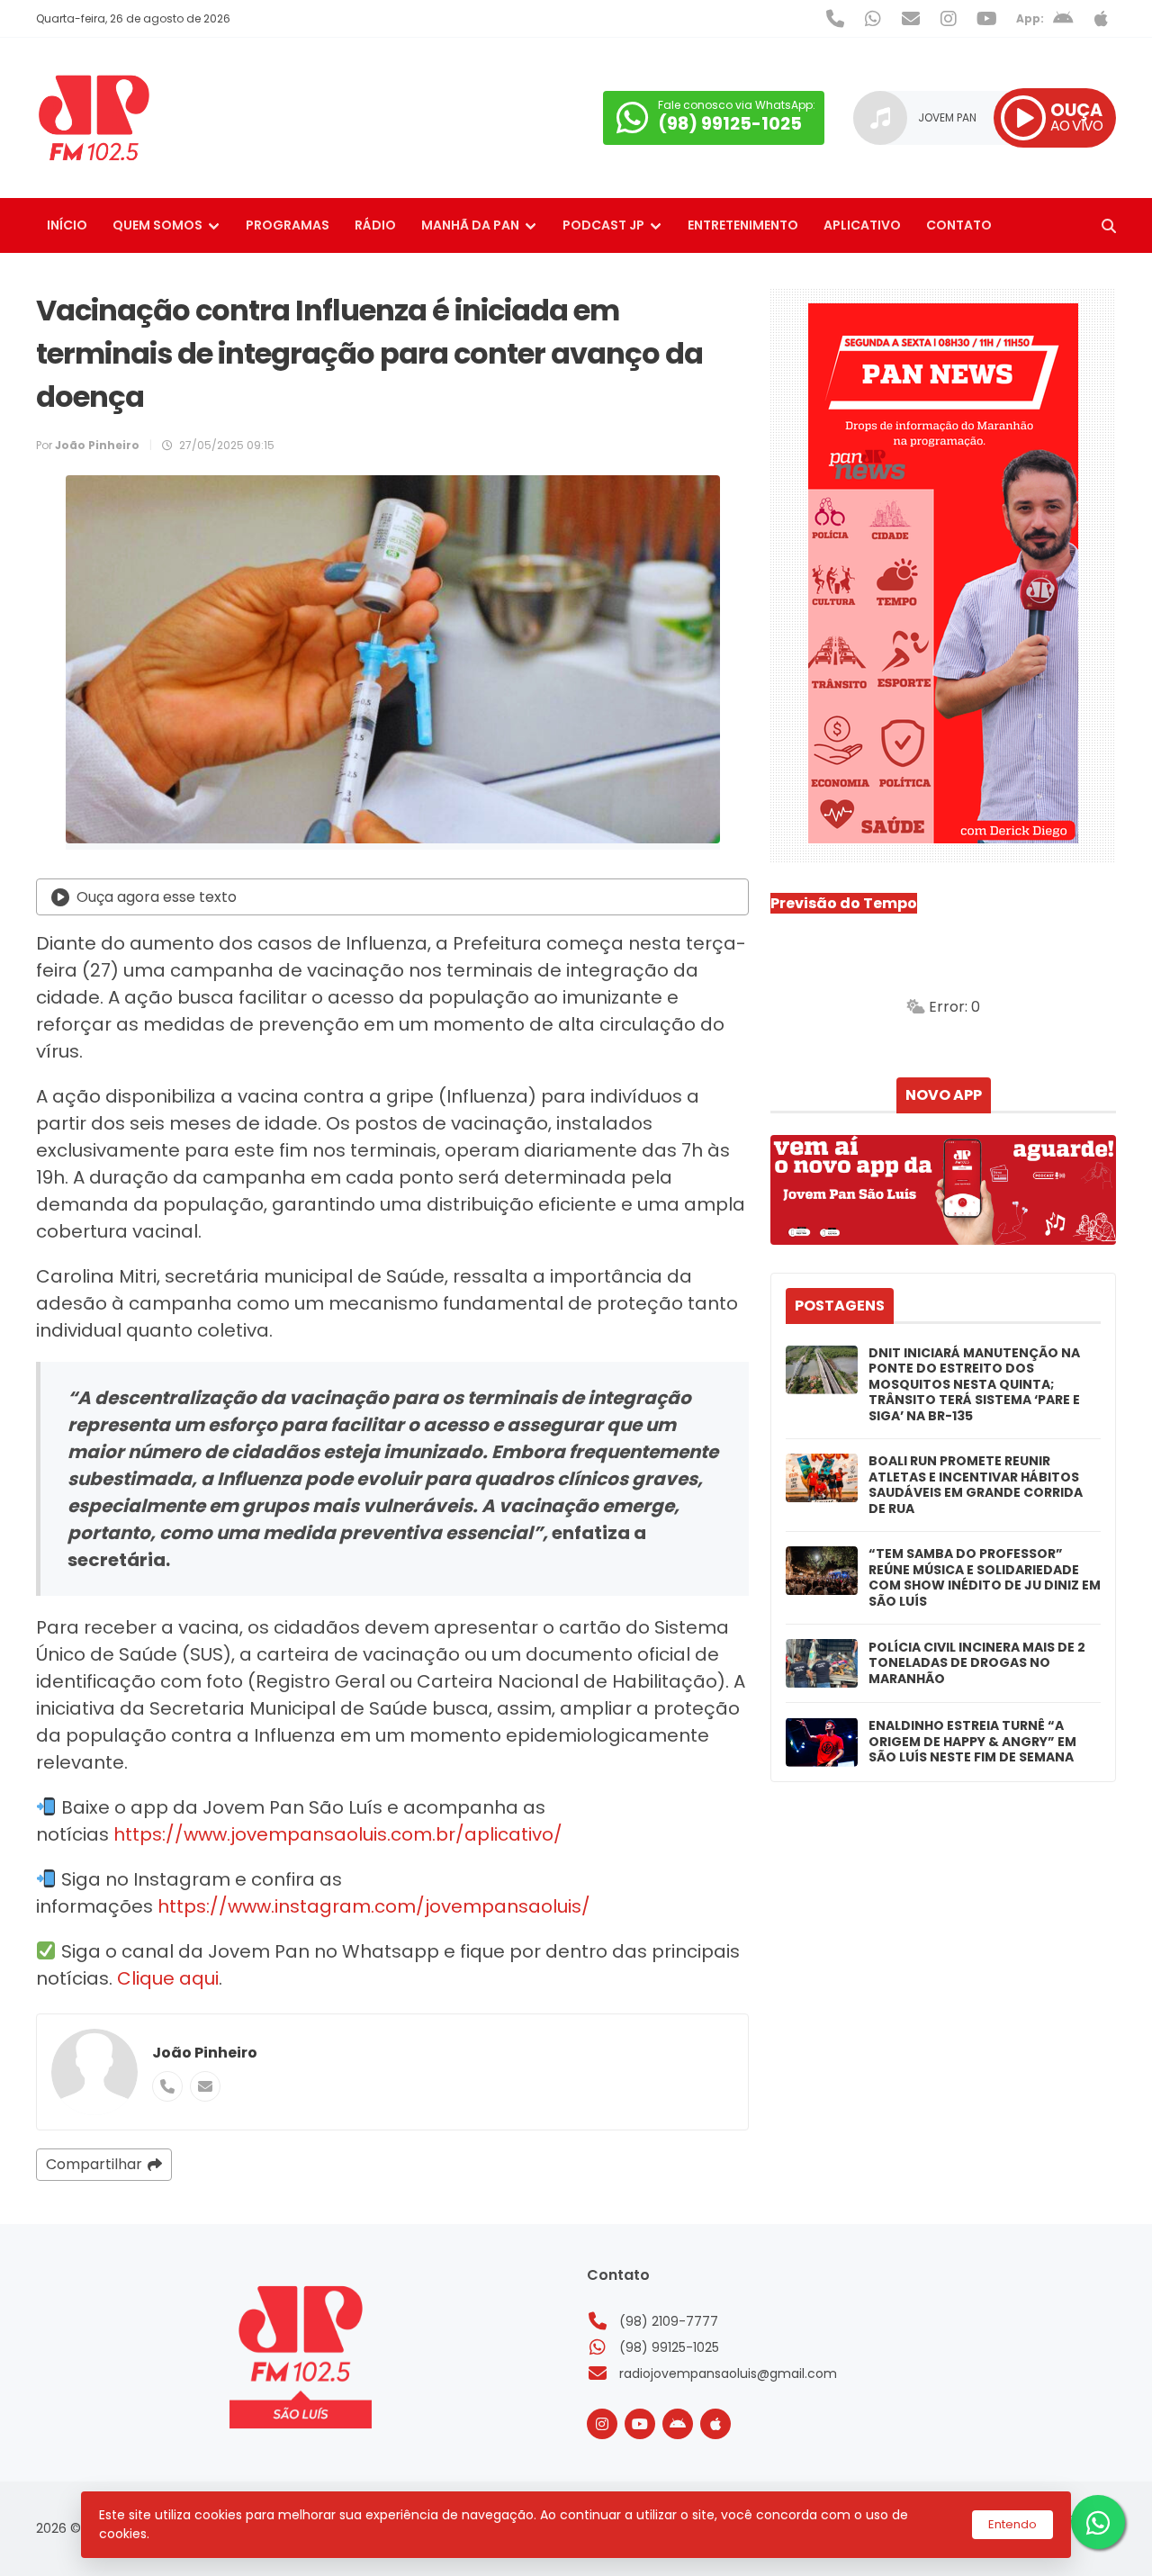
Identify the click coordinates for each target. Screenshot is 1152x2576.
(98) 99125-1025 (669, 2347)
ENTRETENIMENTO (743, 225)
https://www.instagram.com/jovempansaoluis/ (372, 1906)
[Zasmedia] (1071, 2540)
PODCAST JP (603, 225)
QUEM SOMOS (157, 225)
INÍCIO (67, 225)
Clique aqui (168, 1978)
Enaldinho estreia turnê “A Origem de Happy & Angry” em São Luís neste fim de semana (972, 1742)
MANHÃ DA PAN (470, 225)
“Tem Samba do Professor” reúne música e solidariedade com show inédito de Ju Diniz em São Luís (985, 1578)
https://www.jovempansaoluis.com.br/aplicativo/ (338, 1834)
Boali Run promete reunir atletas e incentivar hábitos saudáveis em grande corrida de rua (976, 1485)
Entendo (1012, 2524)
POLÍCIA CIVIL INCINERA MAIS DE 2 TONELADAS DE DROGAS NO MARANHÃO (977, 1664)
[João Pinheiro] (94, 2072)
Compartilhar (94, 2164)
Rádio (375, 225)
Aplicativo (862, 225)
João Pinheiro (205, 2053)
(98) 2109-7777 (669, 2321)
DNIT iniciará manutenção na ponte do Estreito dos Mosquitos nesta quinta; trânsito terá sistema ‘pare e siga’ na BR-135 (974, 1385)
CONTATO (959, 225)
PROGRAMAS (288, 225)
